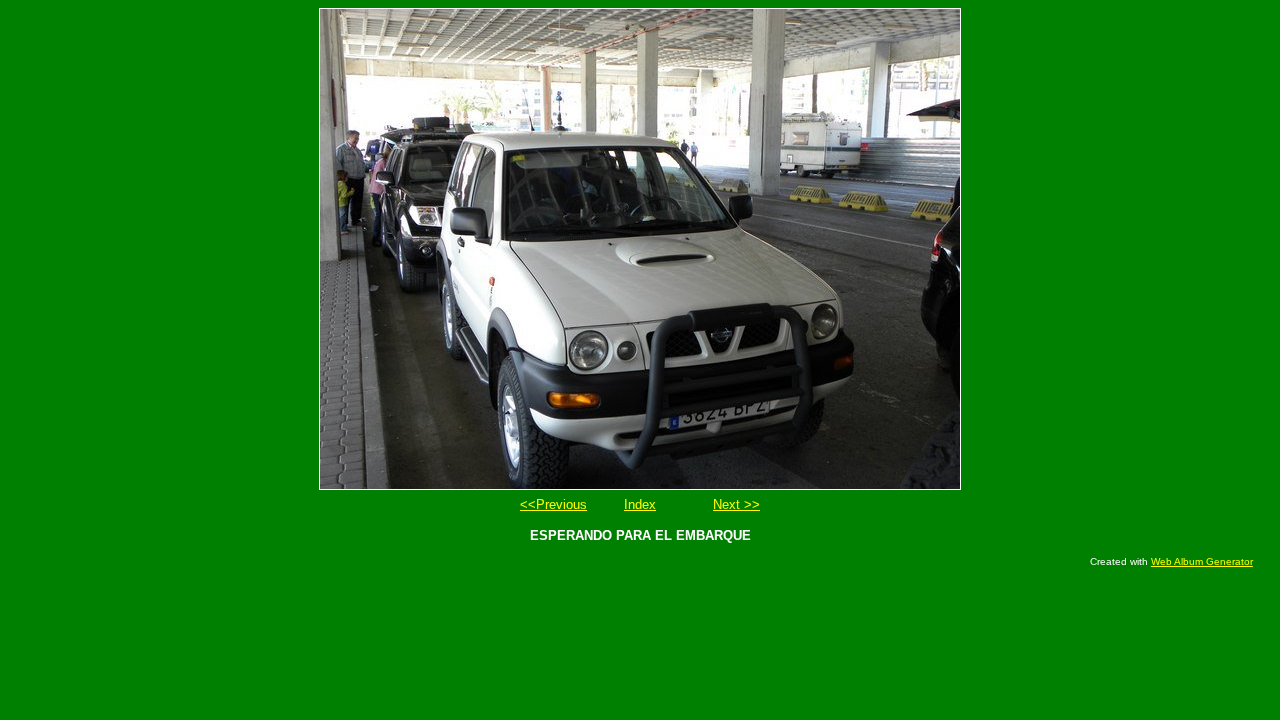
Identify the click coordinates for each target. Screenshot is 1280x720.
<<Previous (553, 504)
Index (640, 504)
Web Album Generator (1202, 561)
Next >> (736, 504)
